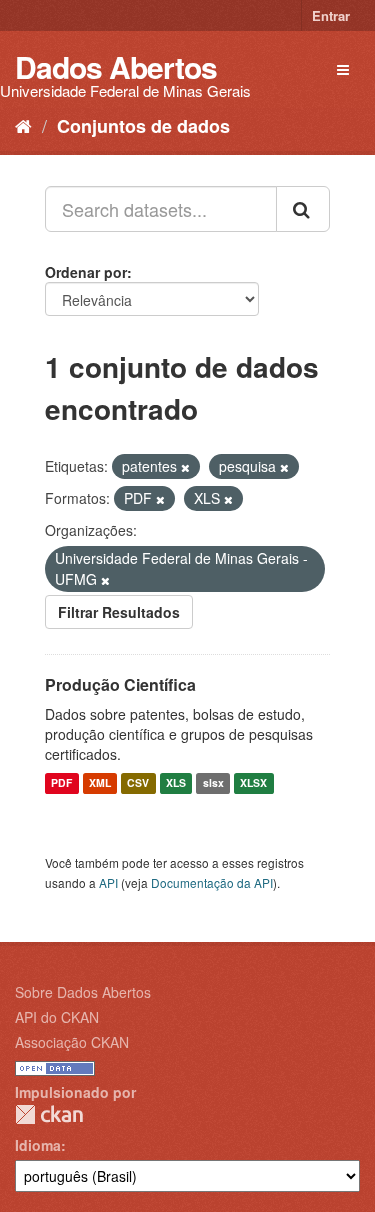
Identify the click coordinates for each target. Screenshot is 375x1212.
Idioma (38, 1145)
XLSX (253, 783)
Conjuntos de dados (143, 126)
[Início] (23, 125)
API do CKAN (57, 1017)
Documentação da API (212, 882)
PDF (61, 783)
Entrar (331, 15)
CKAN (49, 1114)
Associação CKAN (72, 1042)
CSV (138, 783)
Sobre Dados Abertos (83, 992)
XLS (176, 783)
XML (100, 783)
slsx (213, 783)
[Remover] (185, 467)
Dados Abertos (116, 66)
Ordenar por (86, 272)
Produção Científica (120, 684)
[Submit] (303, 209)
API (108, 882)
